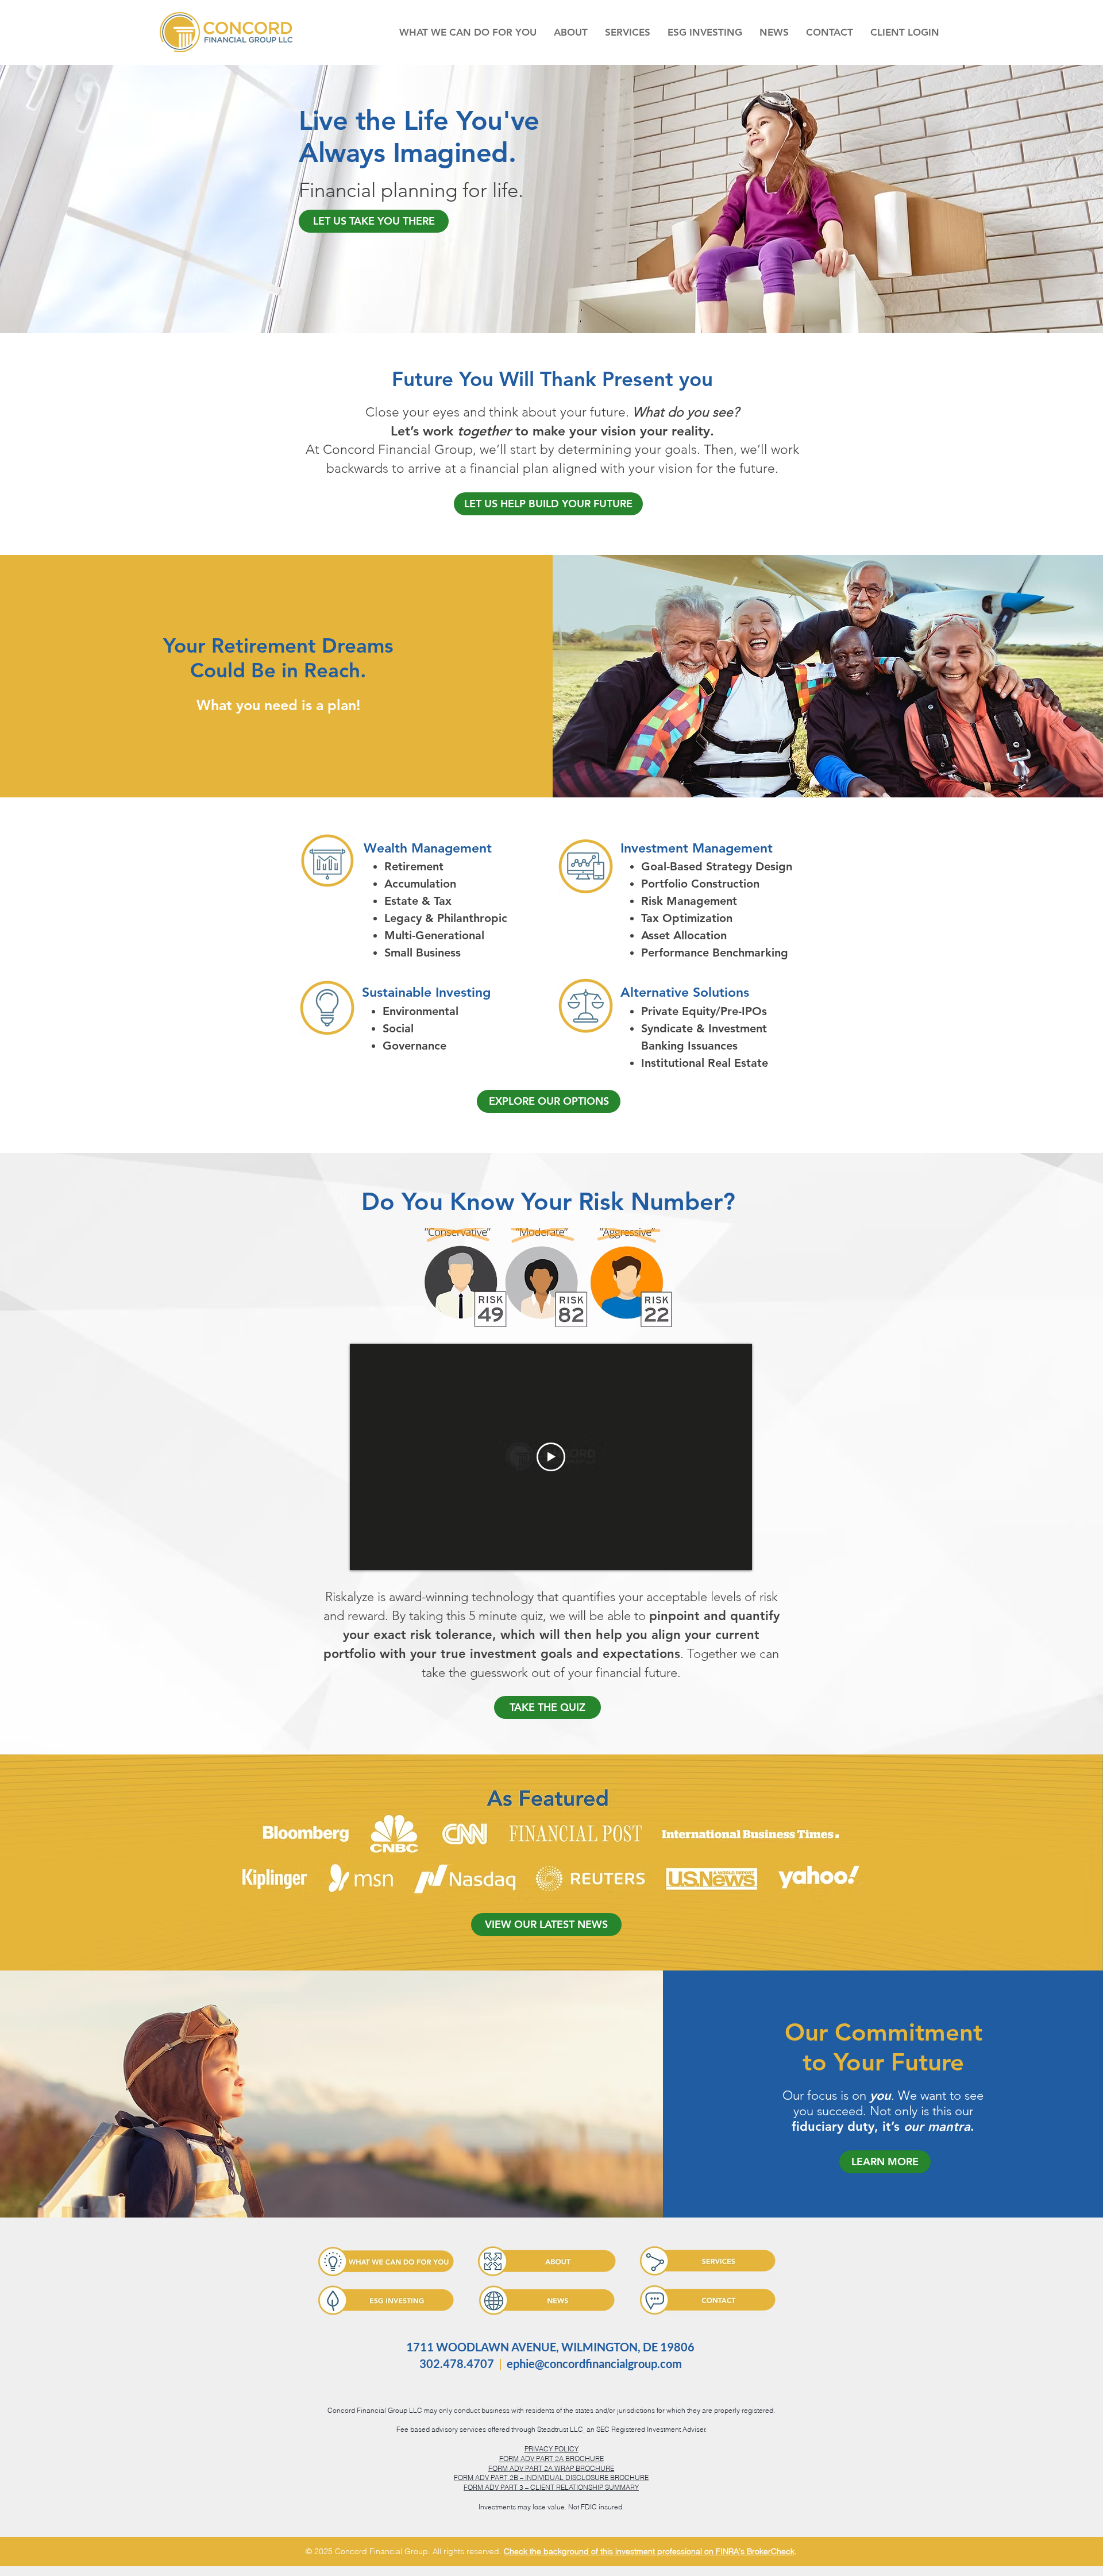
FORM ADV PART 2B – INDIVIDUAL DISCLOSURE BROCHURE (551, 2477)
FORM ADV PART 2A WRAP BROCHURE (551, 2468)
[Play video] (551, 1457)
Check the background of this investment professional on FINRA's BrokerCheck (649, 2551)
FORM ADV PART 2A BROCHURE (551, 2459)
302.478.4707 (457, 2363)
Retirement (414, 866)
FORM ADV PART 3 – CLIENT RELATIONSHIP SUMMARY (551, 2487)
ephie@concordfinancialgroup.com (594, 2363)
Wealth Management (428, 848)
